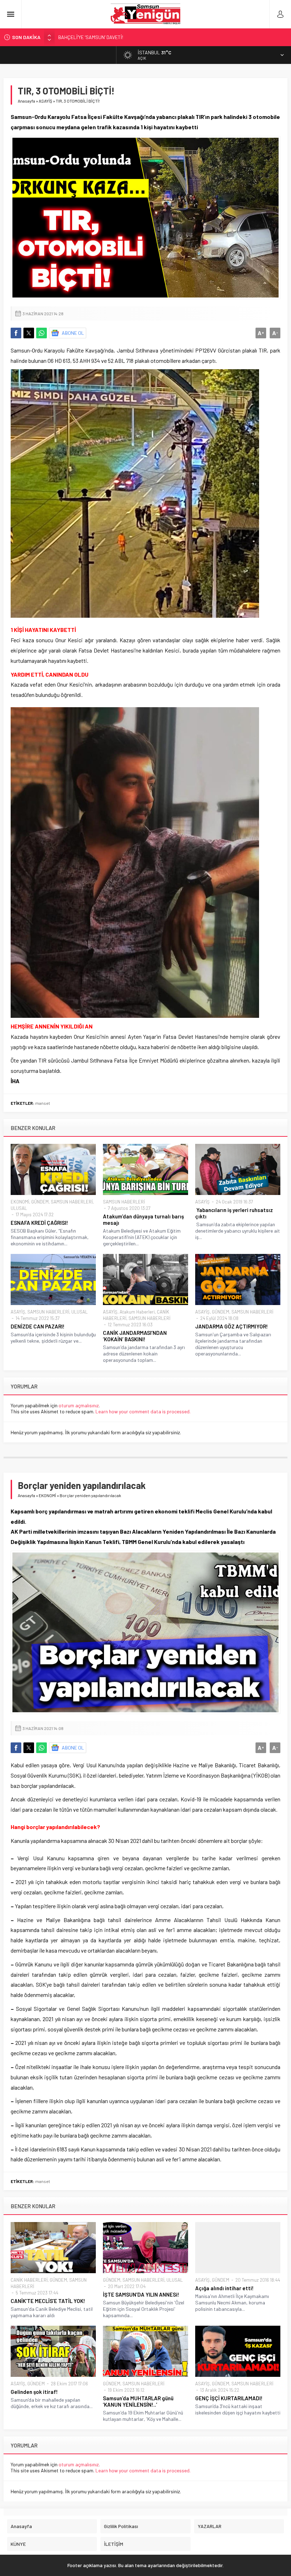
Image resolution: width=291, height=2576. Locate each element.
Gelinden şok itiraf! (34, 2392)
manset (43, 1103)
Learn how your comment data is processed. (143, 1411)
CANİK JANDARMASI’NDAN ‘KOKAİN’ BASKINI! (135, 1336)
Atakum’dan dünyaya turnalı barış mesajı (143, 1219)
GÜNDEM (40, 1202)
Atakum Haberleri (137, 1312)
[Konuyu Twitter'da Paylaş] (29, 333)
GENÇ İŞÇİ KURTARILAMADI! (229, 2398)
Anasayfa (26, 101)
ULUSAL (19, 1208)
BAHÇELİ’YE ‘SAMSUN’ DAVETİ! (91, 37)
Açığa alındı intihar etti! (224, 2288)
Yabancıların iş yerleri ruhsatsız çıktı (234, 1213)
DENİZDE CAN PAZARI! (38, 1326)
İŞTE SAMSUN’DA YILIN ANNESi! (141, 2294)
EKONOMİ (20, 1202)
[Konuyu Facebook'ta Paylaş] (16, 333)
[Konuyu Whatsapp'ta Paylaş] (42, 333)
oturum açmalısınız (79, 1405)
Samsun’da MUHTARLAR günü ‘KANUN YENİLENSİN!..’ (138, 2401)
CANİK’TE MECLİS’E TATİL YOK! (48, 2301)
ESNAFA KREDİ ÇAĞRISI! (39, 1223)
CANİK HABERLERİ (29, 2280)
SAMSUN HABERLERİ (72, 1202)
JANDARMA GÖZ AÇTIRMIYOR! (232, 1326)
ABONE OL (73, 333)
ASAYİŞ (45, 101)
